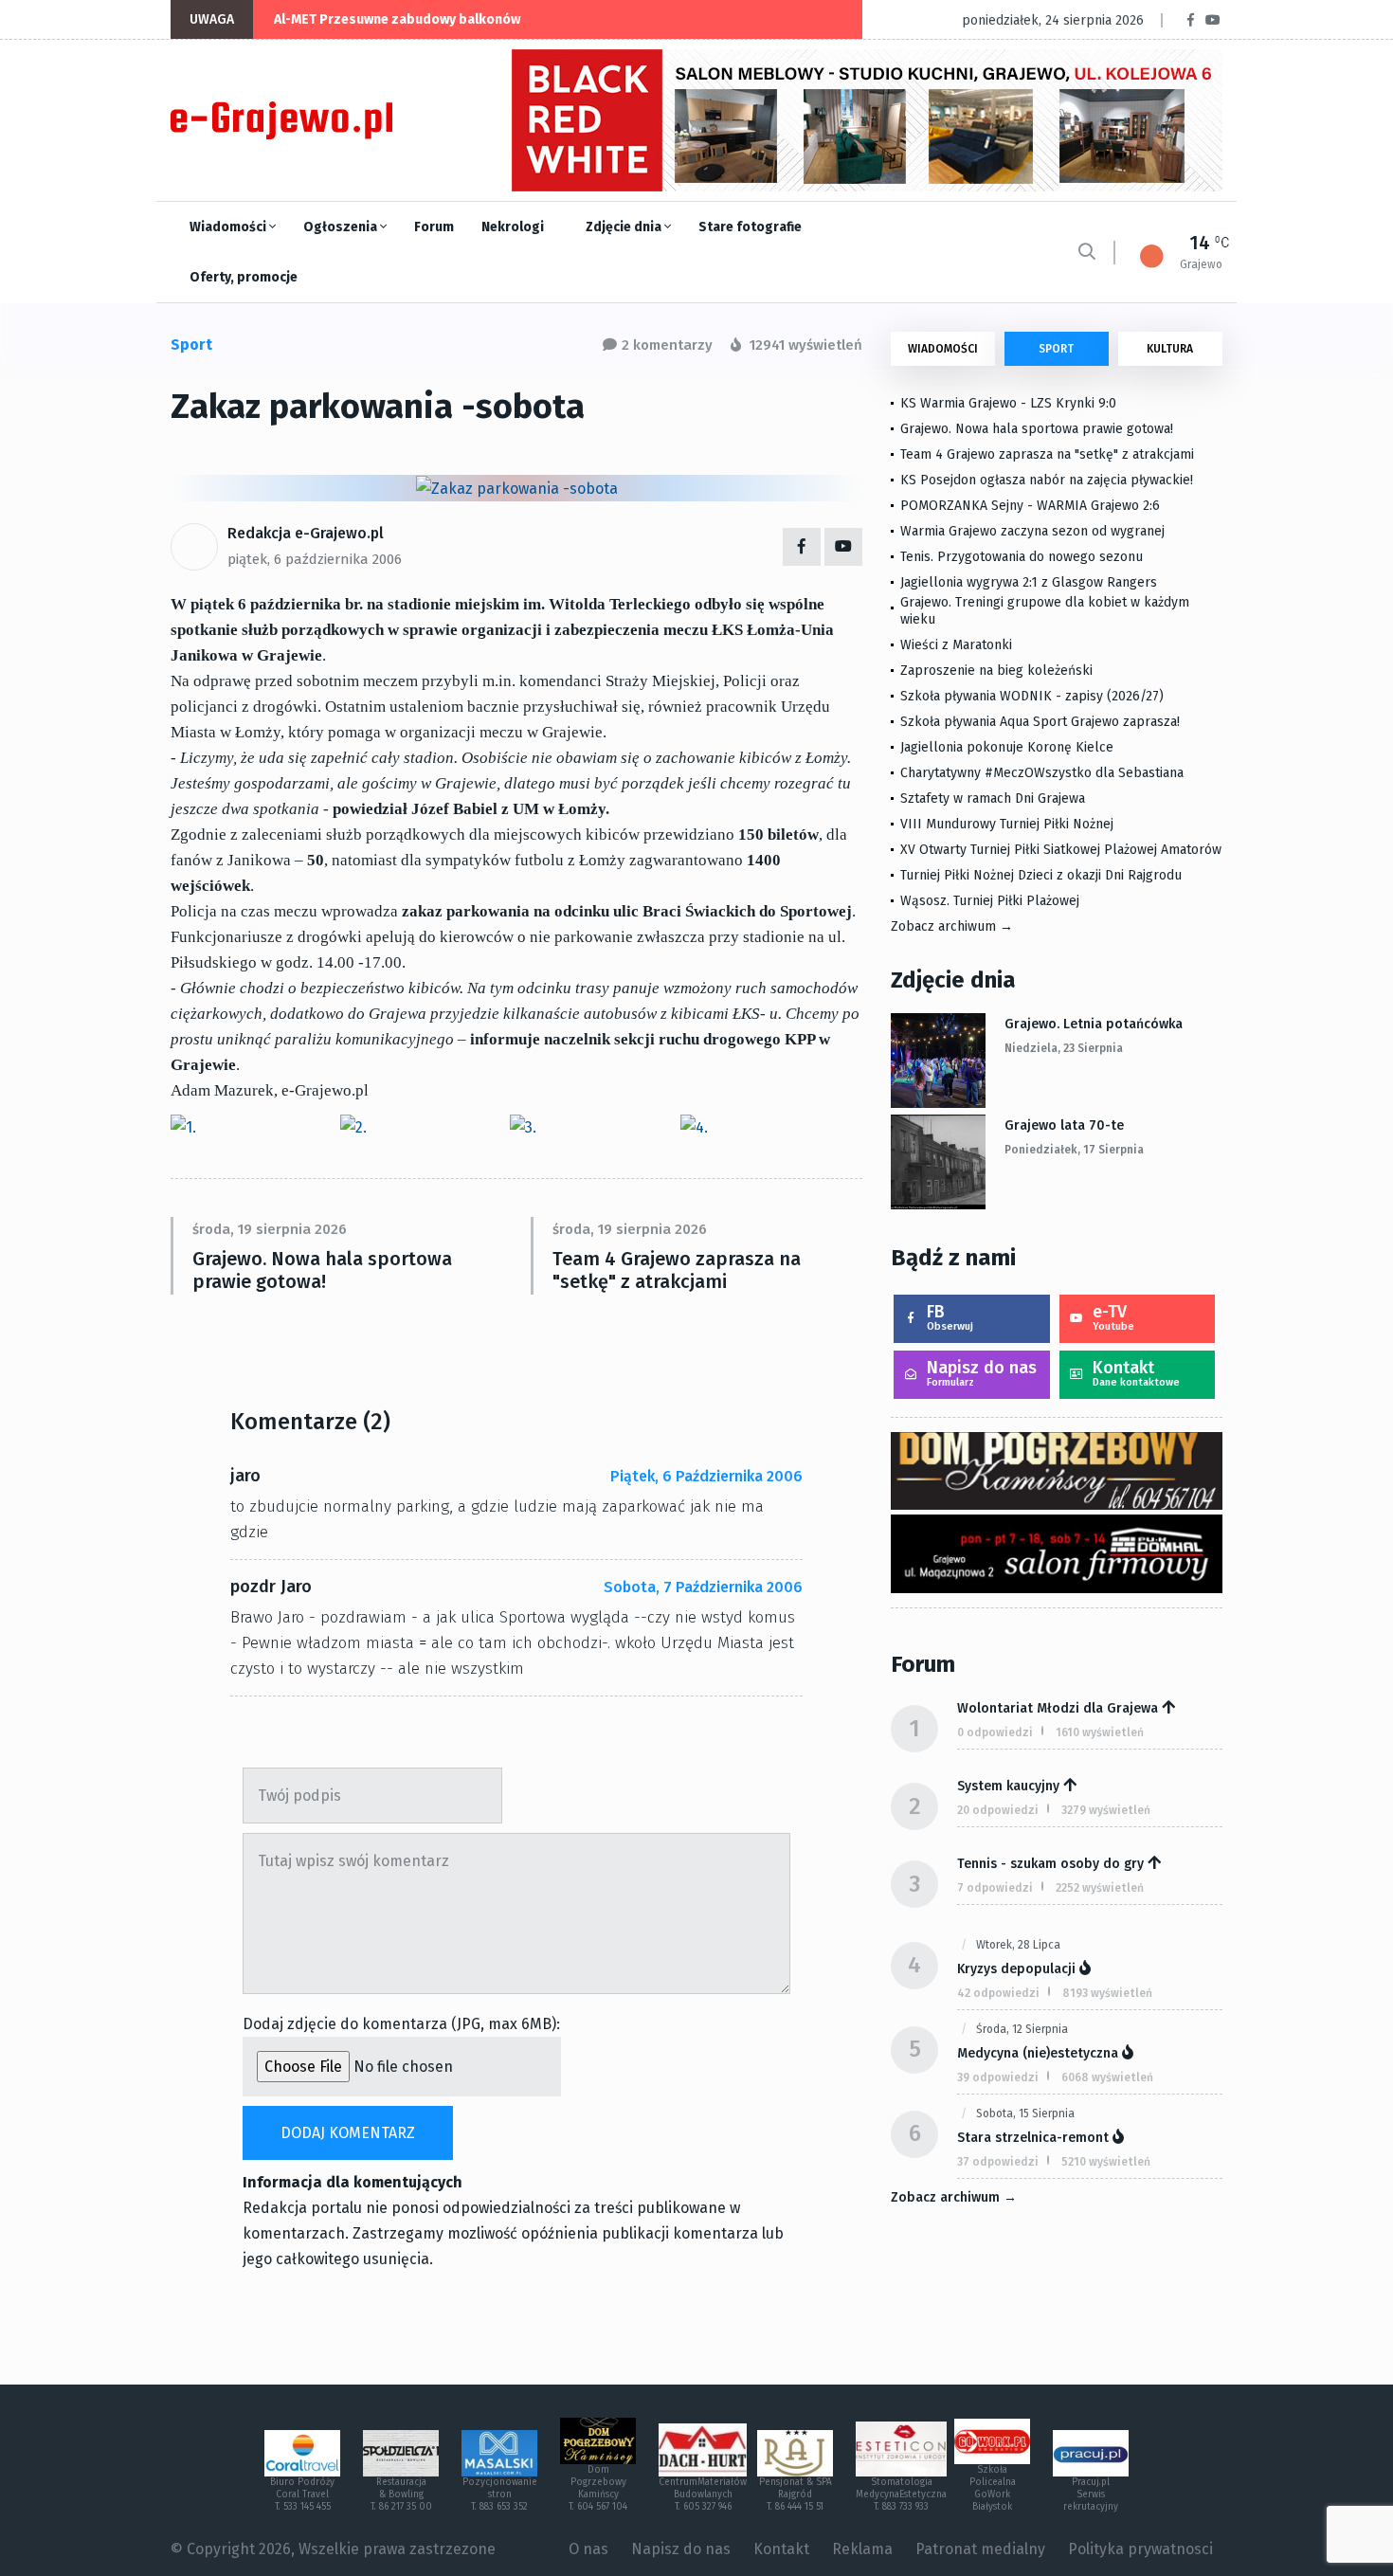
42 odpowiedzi (998, 1993)
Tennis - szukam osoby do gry (1050, 1864)
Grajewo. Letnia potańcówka (1094, 1024)
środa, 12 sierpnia (1022, 2029)
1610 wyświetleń (1100, 1732)
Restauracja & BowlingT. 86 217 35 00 (401, 2494)
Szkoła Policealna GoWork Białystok (993, 2488)
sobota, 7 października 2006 (703, 1587)
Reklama (862, 2549)
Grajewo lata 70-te (1064, 1125)
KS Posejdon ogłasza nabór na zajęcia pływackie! (1050, 480)
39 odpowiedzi (998, 2077)
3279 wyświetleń (1106, 1810)
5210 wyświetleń (1106, 2162)
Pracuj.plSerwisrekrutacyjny (1091, 2494)
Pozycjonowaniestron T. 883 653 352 (500, 2494)
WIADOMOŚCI (943, 349)
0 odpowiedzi (995, 1732)
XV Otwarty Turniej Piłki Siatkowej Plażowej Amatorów (1061, 850)
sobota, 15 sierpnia (1025, 2113)
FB (950, 1317)
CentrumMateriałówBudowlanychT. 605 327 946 (703, 2494)
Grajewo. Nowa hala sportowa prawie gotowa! (322, 1270)
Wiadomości (229, 227)
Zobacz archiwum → (952, 926)
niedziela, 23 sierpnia (1064, 1048)
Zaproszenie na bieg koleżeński (996, 671)
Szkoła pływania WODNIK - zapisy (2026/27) (1032, 696)
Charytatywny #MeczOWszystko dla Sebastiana (1042, 773)
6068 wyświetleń (1107, 2077)
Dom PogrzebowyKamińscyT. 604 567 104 (598, 2488)
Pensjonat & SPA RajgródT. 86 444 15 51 (796, 2494)
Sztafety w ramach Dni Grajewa (993, 798)
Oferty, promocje (244, 277)
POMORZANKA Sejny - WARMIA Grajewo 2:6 (1030, 506)
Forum (434, 227)
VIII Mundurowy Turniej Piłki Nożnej (1007, 824)
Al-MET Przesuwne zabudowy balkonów (397, 19)
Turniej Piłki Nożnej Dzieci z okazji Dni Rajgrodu (1041, 875)
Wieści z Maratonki (956, 645)
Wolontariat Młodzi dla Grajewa (1058, 1708)
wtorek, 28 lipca (1018, 1945)
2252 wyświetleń (1100, 1888)
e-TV (1113, 1317)
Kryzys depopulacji (1016, 1969)
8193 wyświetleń (1107, 1993)
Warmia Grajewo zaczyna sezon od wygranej (1032, 531)
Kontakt (1136, 1373)
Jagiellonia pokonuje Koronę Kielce (1007, 747)
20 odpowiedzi (998, 1810)
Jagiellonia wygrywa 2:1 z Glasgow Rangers (1029, 582)
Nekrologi (513, 227)
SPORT (1056, 349)
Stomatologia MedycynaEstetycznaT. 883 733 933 (901, 2494)
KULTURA (1170, 349)
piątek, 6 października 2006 (315, 559)
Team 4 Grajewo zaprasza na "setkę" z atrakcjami (677, 1270)
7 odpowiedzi (995, 1888)
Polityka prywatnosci (1140, 2549)
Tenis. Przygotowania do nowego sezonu (1022, 557)
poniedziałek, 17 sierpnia (1074, 1150)
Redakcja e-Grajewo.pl (306, 533)
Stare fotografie (750, 227)
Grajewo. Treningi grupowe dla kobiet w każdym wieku (1045, 611)
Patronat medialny (980, 2549)
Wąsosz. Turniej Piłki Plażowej (990, 901)
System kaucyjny (1008, 1786)
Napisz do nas (982, 1373)
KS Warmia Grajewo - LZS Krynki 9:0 (1008, 403)
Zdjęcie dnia (625, 227)
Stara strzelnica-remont (1033, 2138)
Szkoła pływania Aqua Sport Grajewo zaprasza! (1040, 722)
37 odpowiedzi (998, 2162)
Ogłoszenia (342, 227)
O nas (588, 2549)
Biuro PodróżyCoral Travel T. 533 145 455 (302, 2494)
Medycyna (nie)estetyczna (1038, 2053)
